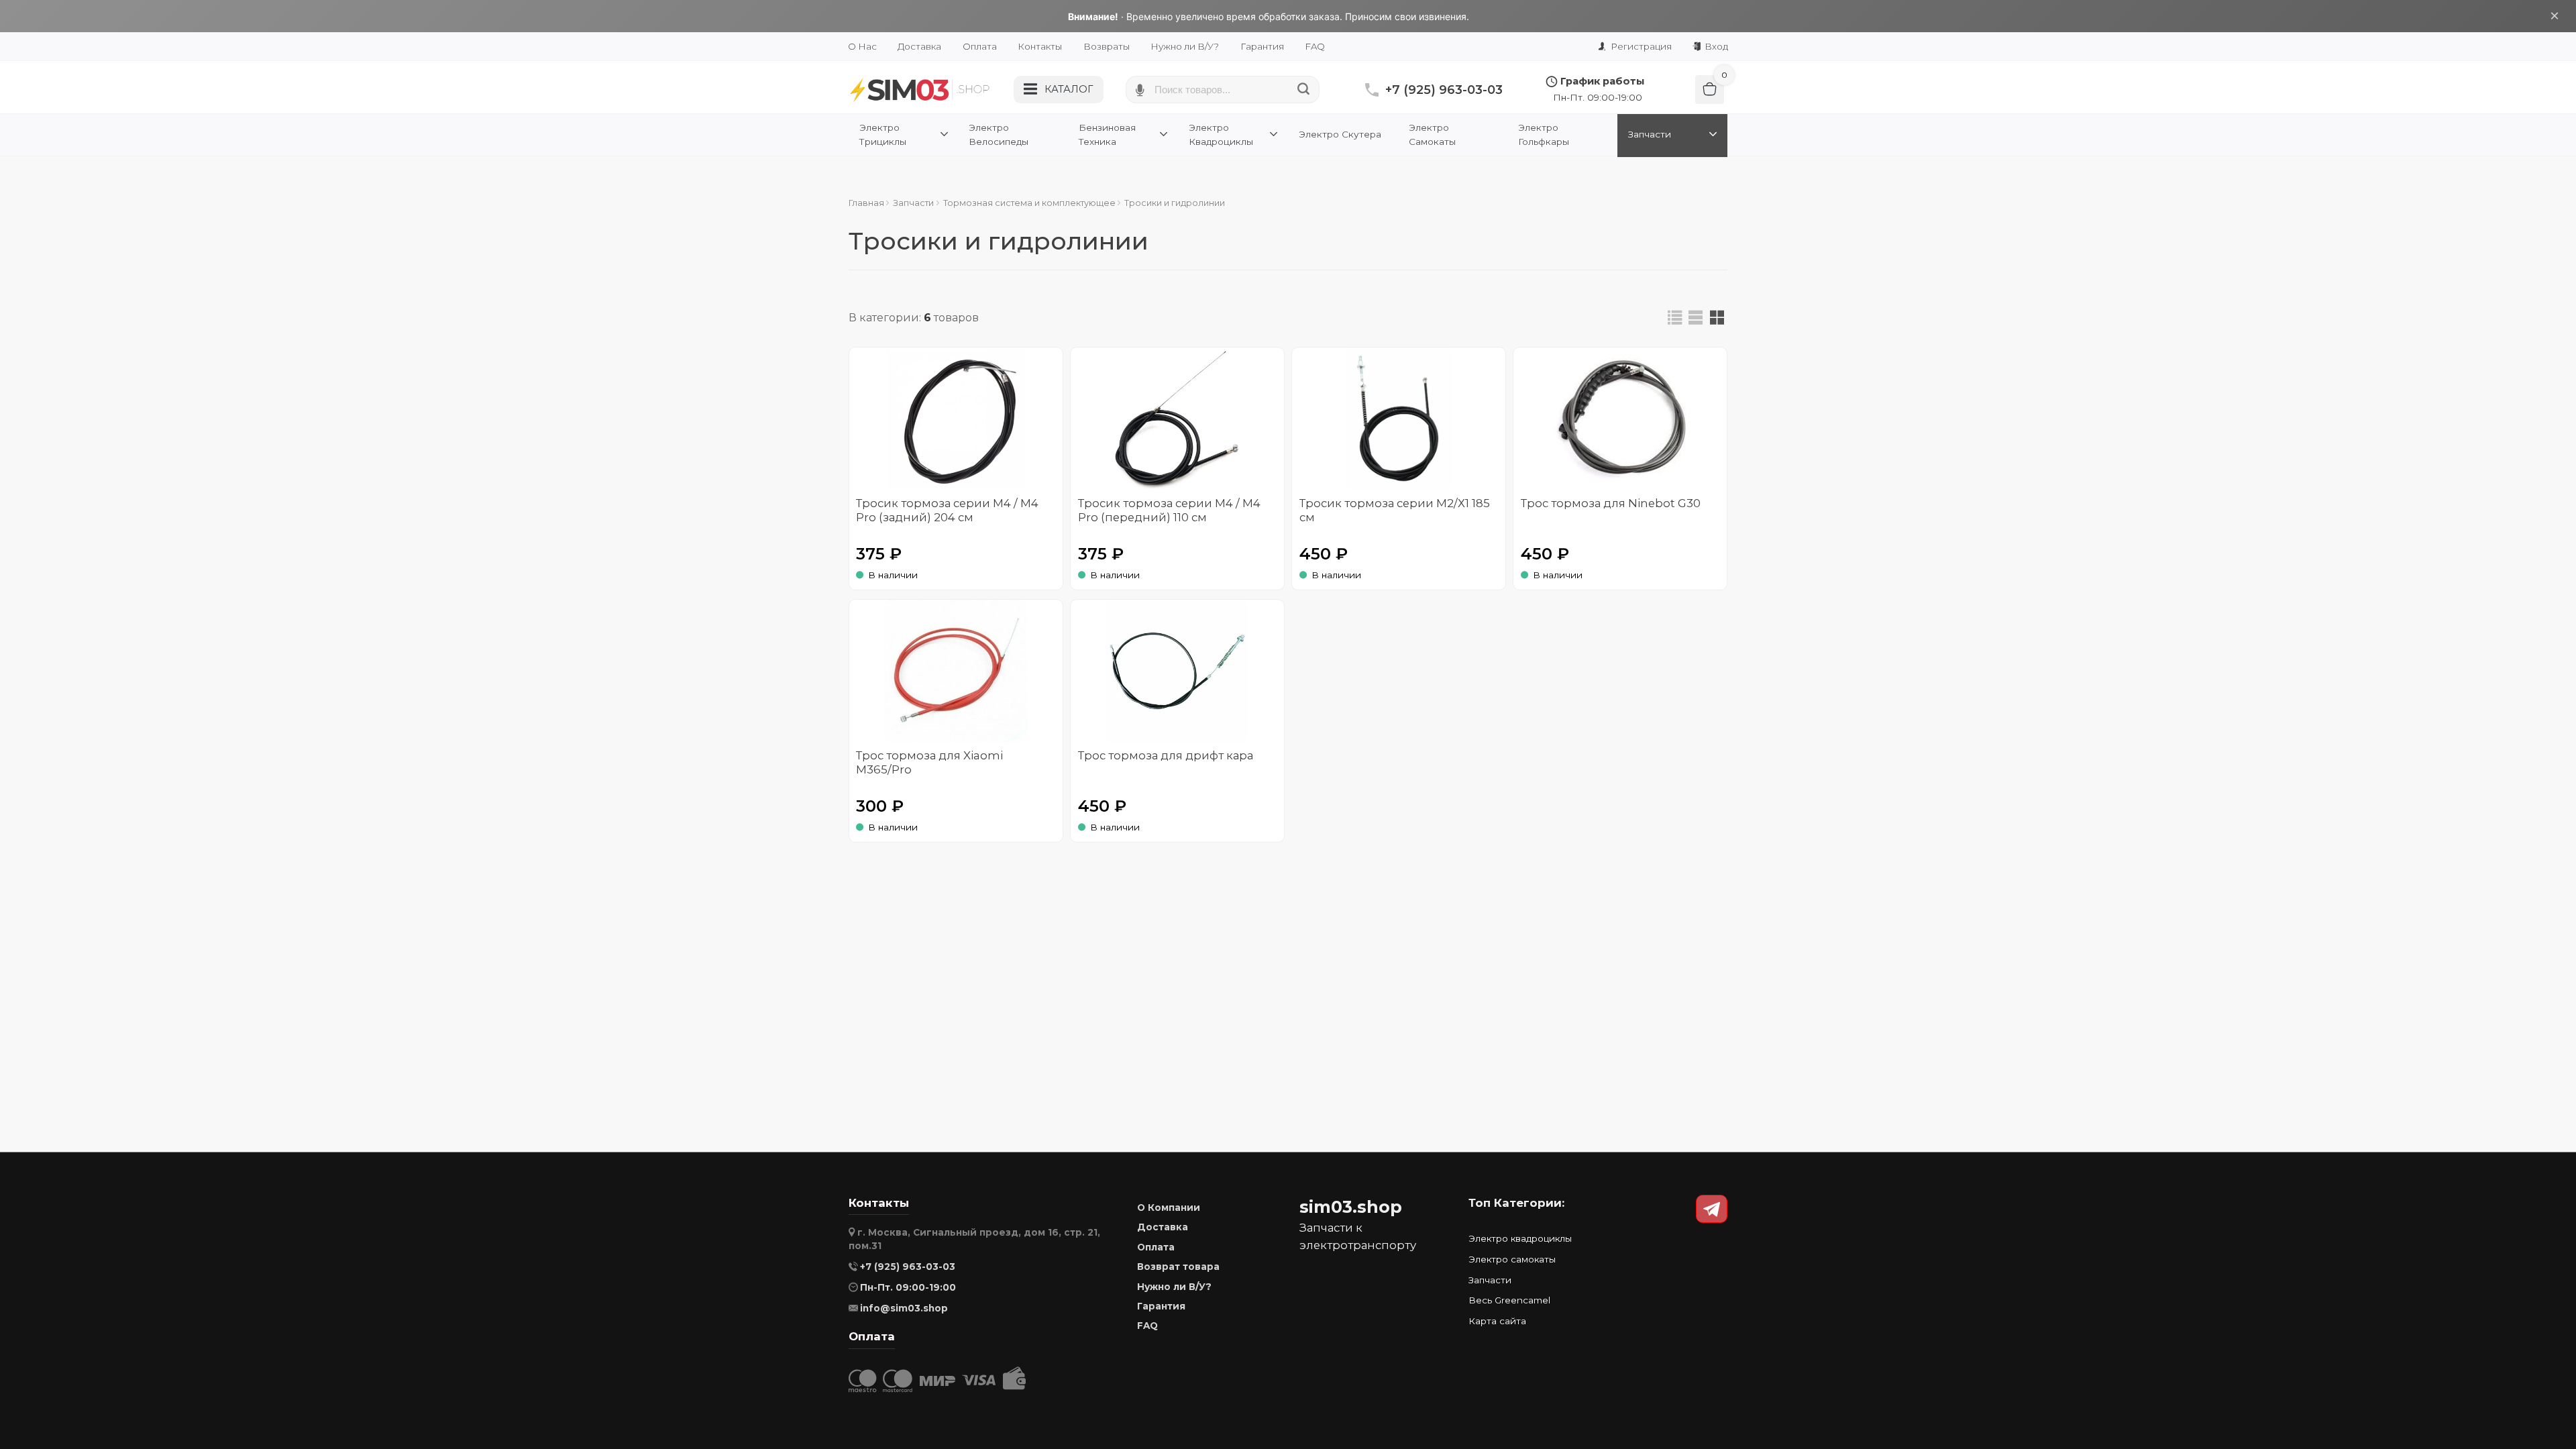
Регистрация (1640, 46)
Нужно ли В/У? (1185, 46)
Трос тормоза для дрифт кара (1166, 755)
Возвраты (1107, 46)
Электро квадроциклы (1520, 1238)
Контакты (1040, 46)
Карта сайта (1497, 1321)
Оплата (980, 46)
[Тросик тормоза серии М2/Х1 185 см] (1399, 419)
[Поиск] (1304, 90)
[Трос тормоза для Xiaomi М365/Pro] (956, 671)
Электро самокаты (1512, 1259)
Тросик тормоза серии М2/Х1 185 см (1395, 510)
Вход (1715, 46)
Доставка (919, 46)
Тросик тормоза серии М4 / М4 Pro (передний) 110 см (1169, 510)
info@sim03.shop (904, 1308)
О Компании (1169, 1207)
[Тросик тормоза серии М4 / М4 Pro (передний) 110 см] (1177, 419)
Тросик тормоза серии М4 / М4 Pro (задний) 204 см (947, 510)
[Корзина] (1710, 90)
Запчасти (1490, 1280)
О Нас (862, 46)
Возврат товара (1178, 1267)
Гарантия (1262, 46)
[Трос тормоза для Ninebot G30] (1620, 419)
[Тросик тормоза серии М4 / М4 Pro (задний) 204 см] (956, 419)
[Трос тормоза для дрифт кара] (1177, 671)
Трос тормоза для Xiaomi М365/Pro (929, 762)
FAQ (1315, 46)
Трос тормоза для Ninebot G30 (1611, 503)
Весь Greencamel (1509, 1300)
